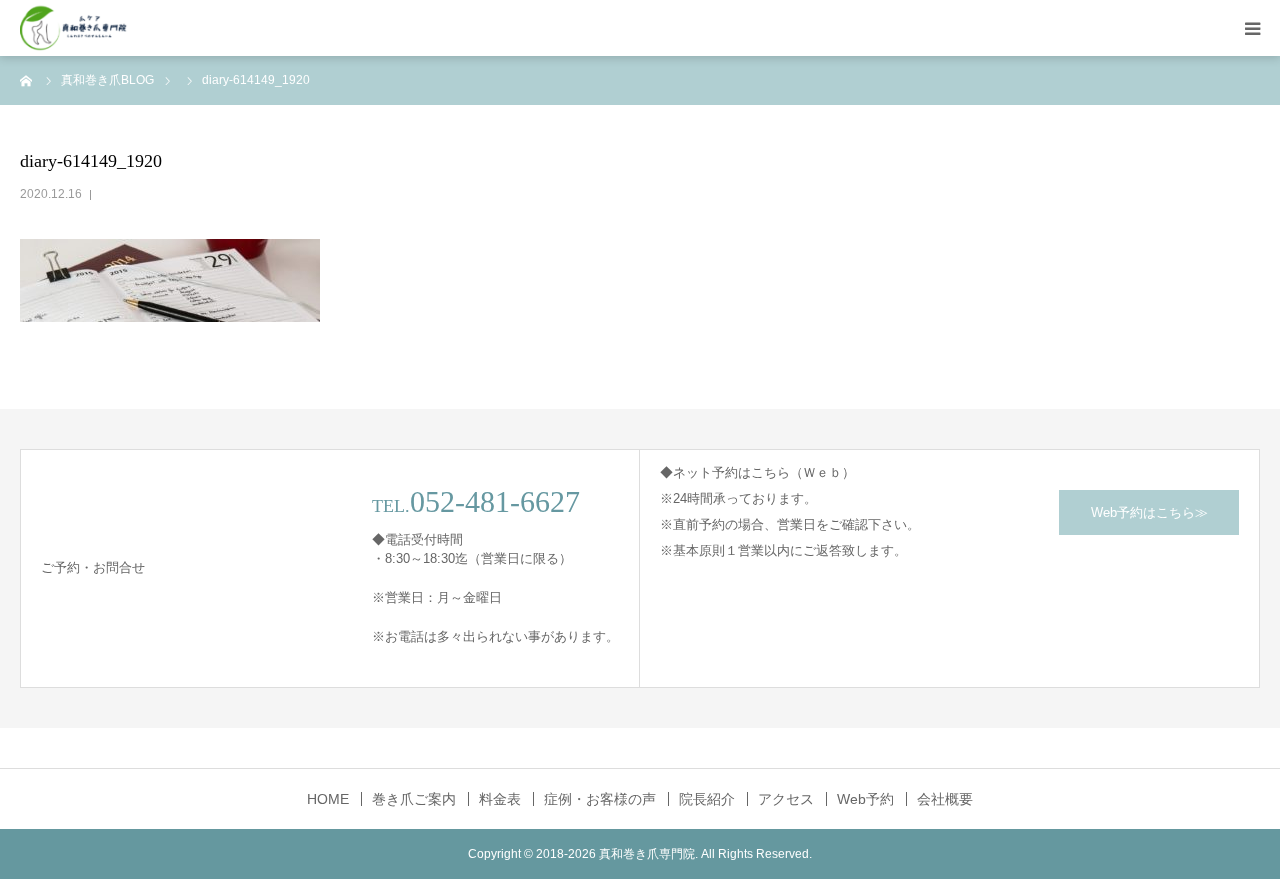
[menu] (1252, 28)
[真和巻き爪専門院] (74, 28)
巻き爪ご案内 (414, 799)
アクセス (786, 799)
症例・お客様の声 (600, 799)
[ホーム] (27, 80)
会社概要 (945, 799)
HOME (328, 799)
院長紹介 (707, 799)
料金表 (500, 799)
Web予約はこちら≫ (1149, 512)
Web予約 (865, 799)
